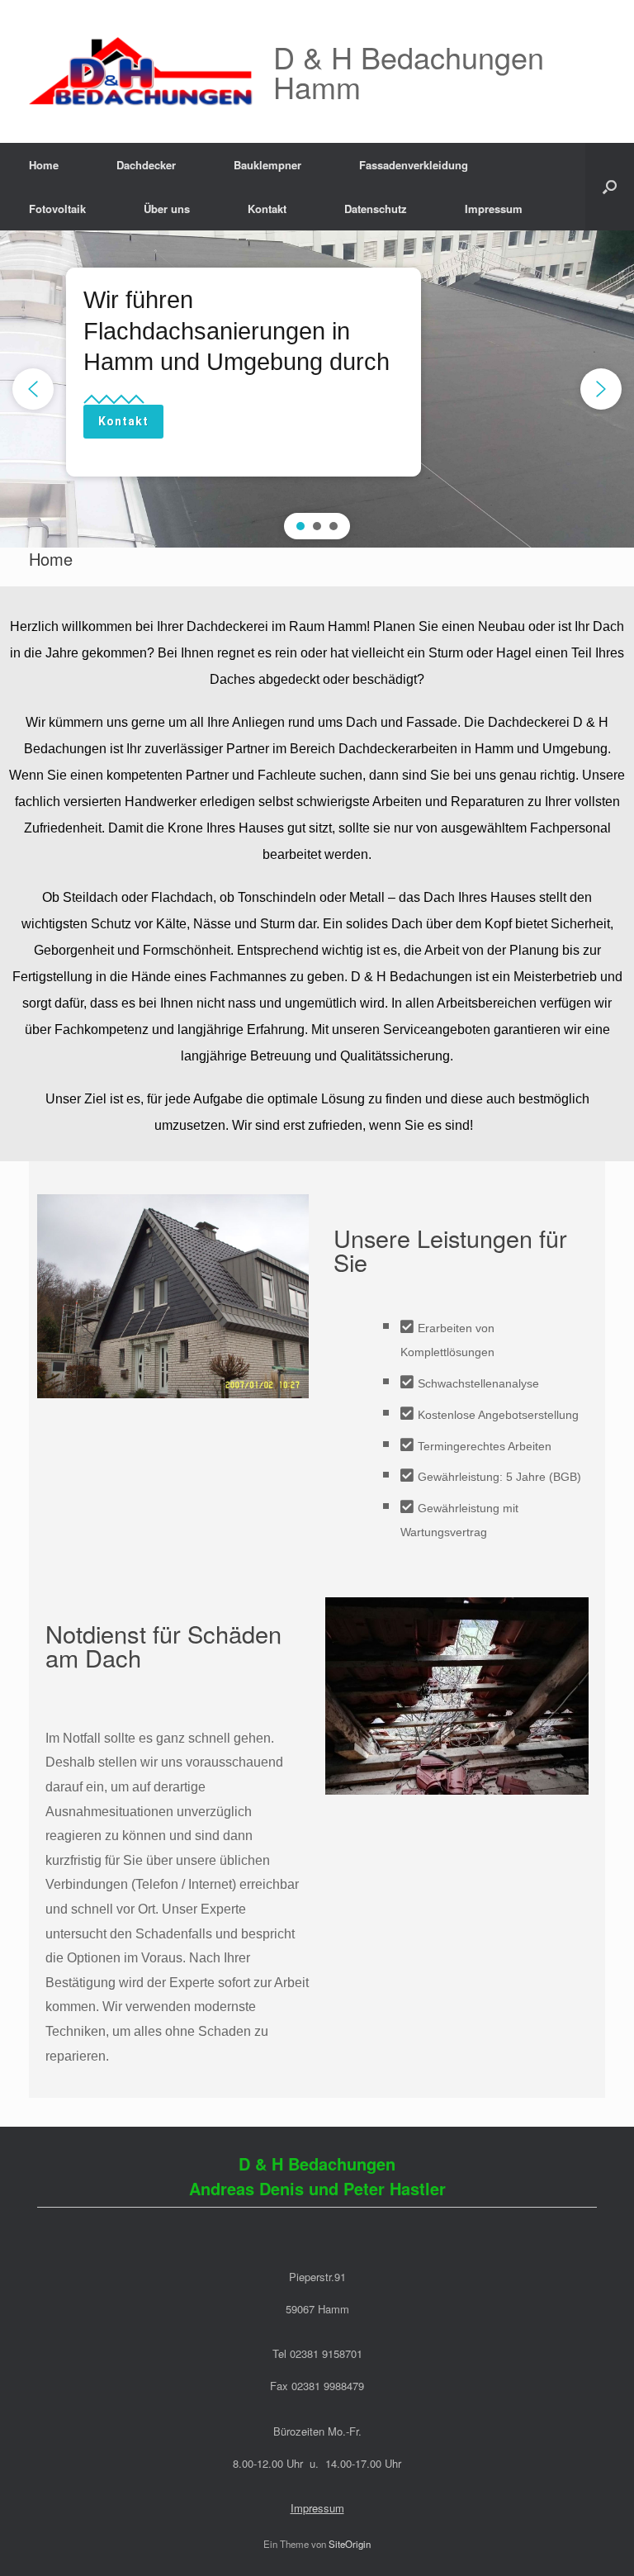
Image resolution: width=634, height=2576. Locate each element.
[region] (317, 389)
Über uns (167, 209)
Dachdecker (146, 165)
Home (44, 165)
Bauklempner (267, 165)
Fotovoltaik (57, 209)
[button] (610, 187)
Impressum (494, 209)
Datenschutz (376, 209)
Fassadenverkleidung (414, 165)
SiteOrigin (350, 2544)
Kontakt (267, 209)
